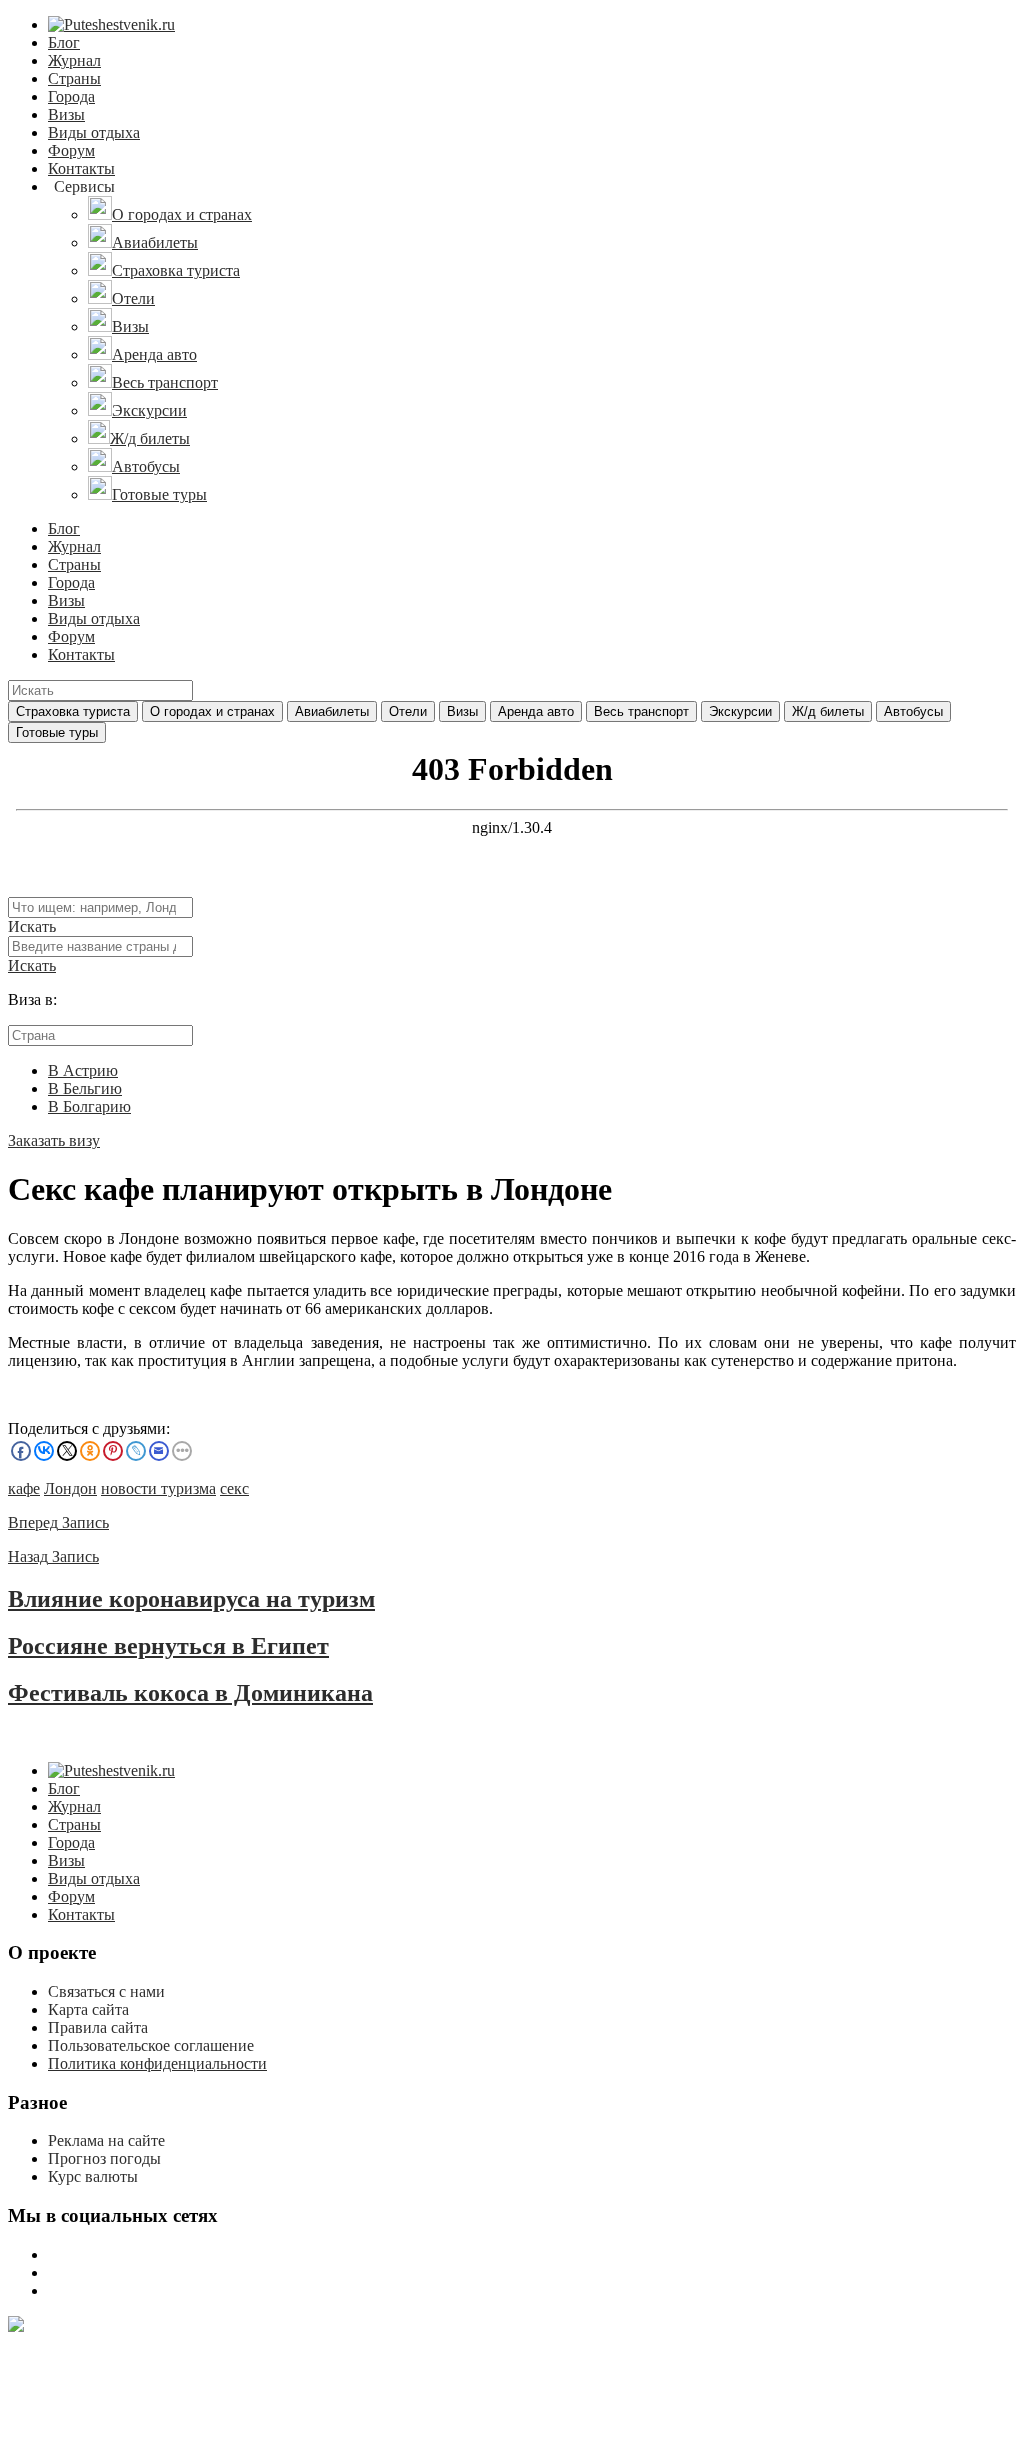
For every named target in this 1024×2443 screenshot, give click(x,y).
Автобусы (913, 711)
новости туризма (158, 1488)
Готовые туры (57, 732)
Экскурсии (740, 711)
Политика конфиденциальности (157, 2063)
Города (71, 96)
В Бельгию (85, 1088)
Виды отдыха (94, 132)
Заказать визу (54, 1140)
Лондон (70, 1488)
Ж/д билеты (828, 711)
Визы (66, 114)
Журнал (74, 60)
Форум (71, 150)
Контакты (81, 168)
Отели (408, 711)
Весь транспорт (641, 711)
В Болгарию (89, 1106)
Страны (74, 78)
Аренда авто (536, 711)
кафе (24, 1488)
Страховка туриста (73, 711)
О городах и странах (212, 711)
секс (234, 1488)
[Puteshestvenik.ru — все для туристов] (111, 24)
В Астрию (83, 1070)
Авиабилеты (332, 711)
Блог (64, 42)
